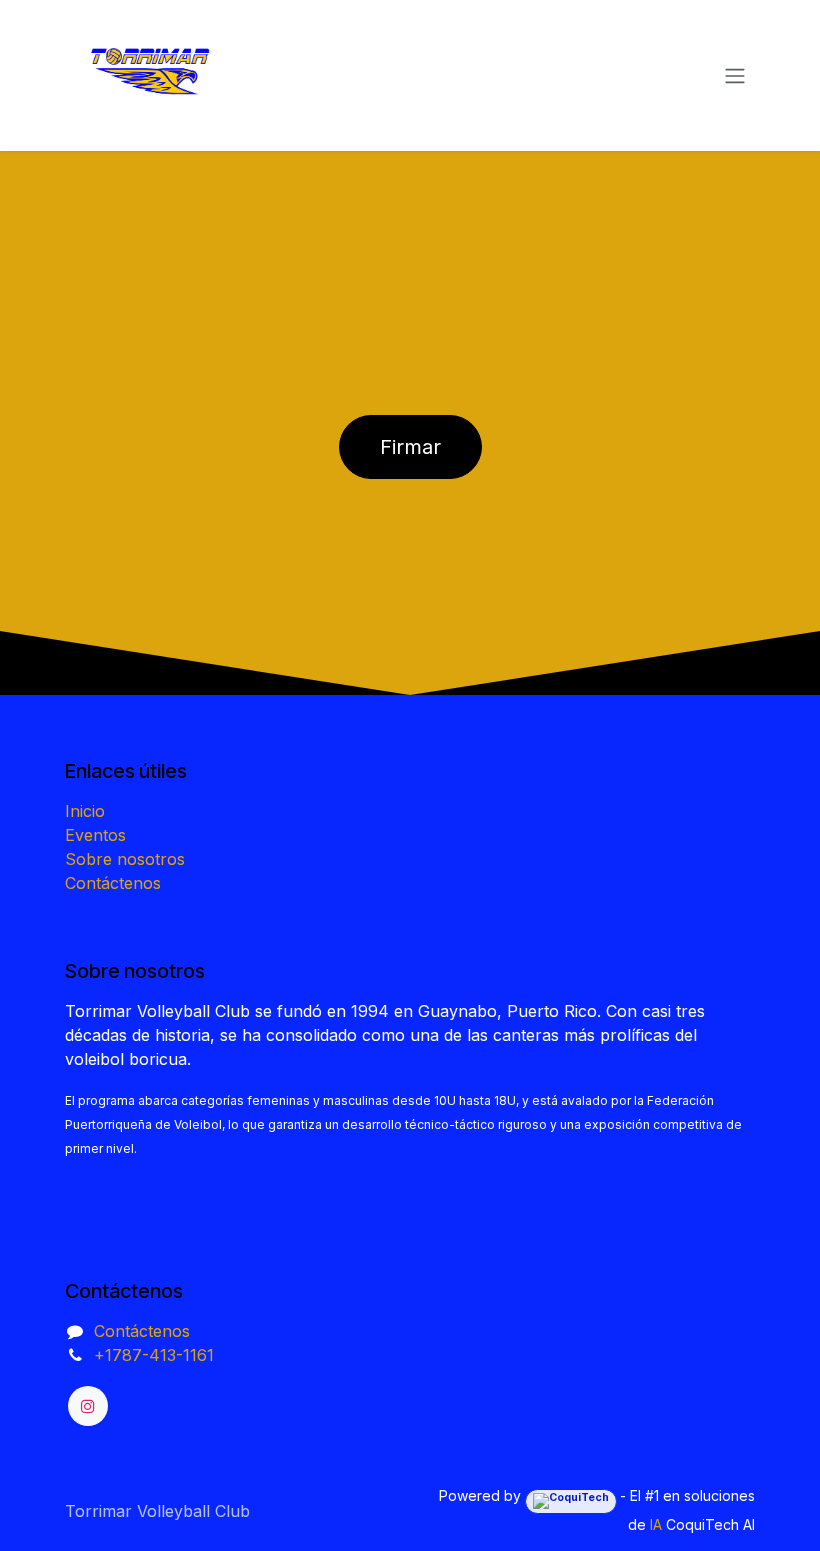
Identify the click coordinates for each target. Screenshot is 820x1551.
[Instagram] (88, 1406)
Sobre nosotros (125, 859)
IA (656, 1524)
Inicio (85, 811)
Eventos (95, 835)
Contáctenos (113, 883)
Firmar (410, 447)
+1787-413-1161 (154, 1355)
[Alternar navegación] (735, 76)
